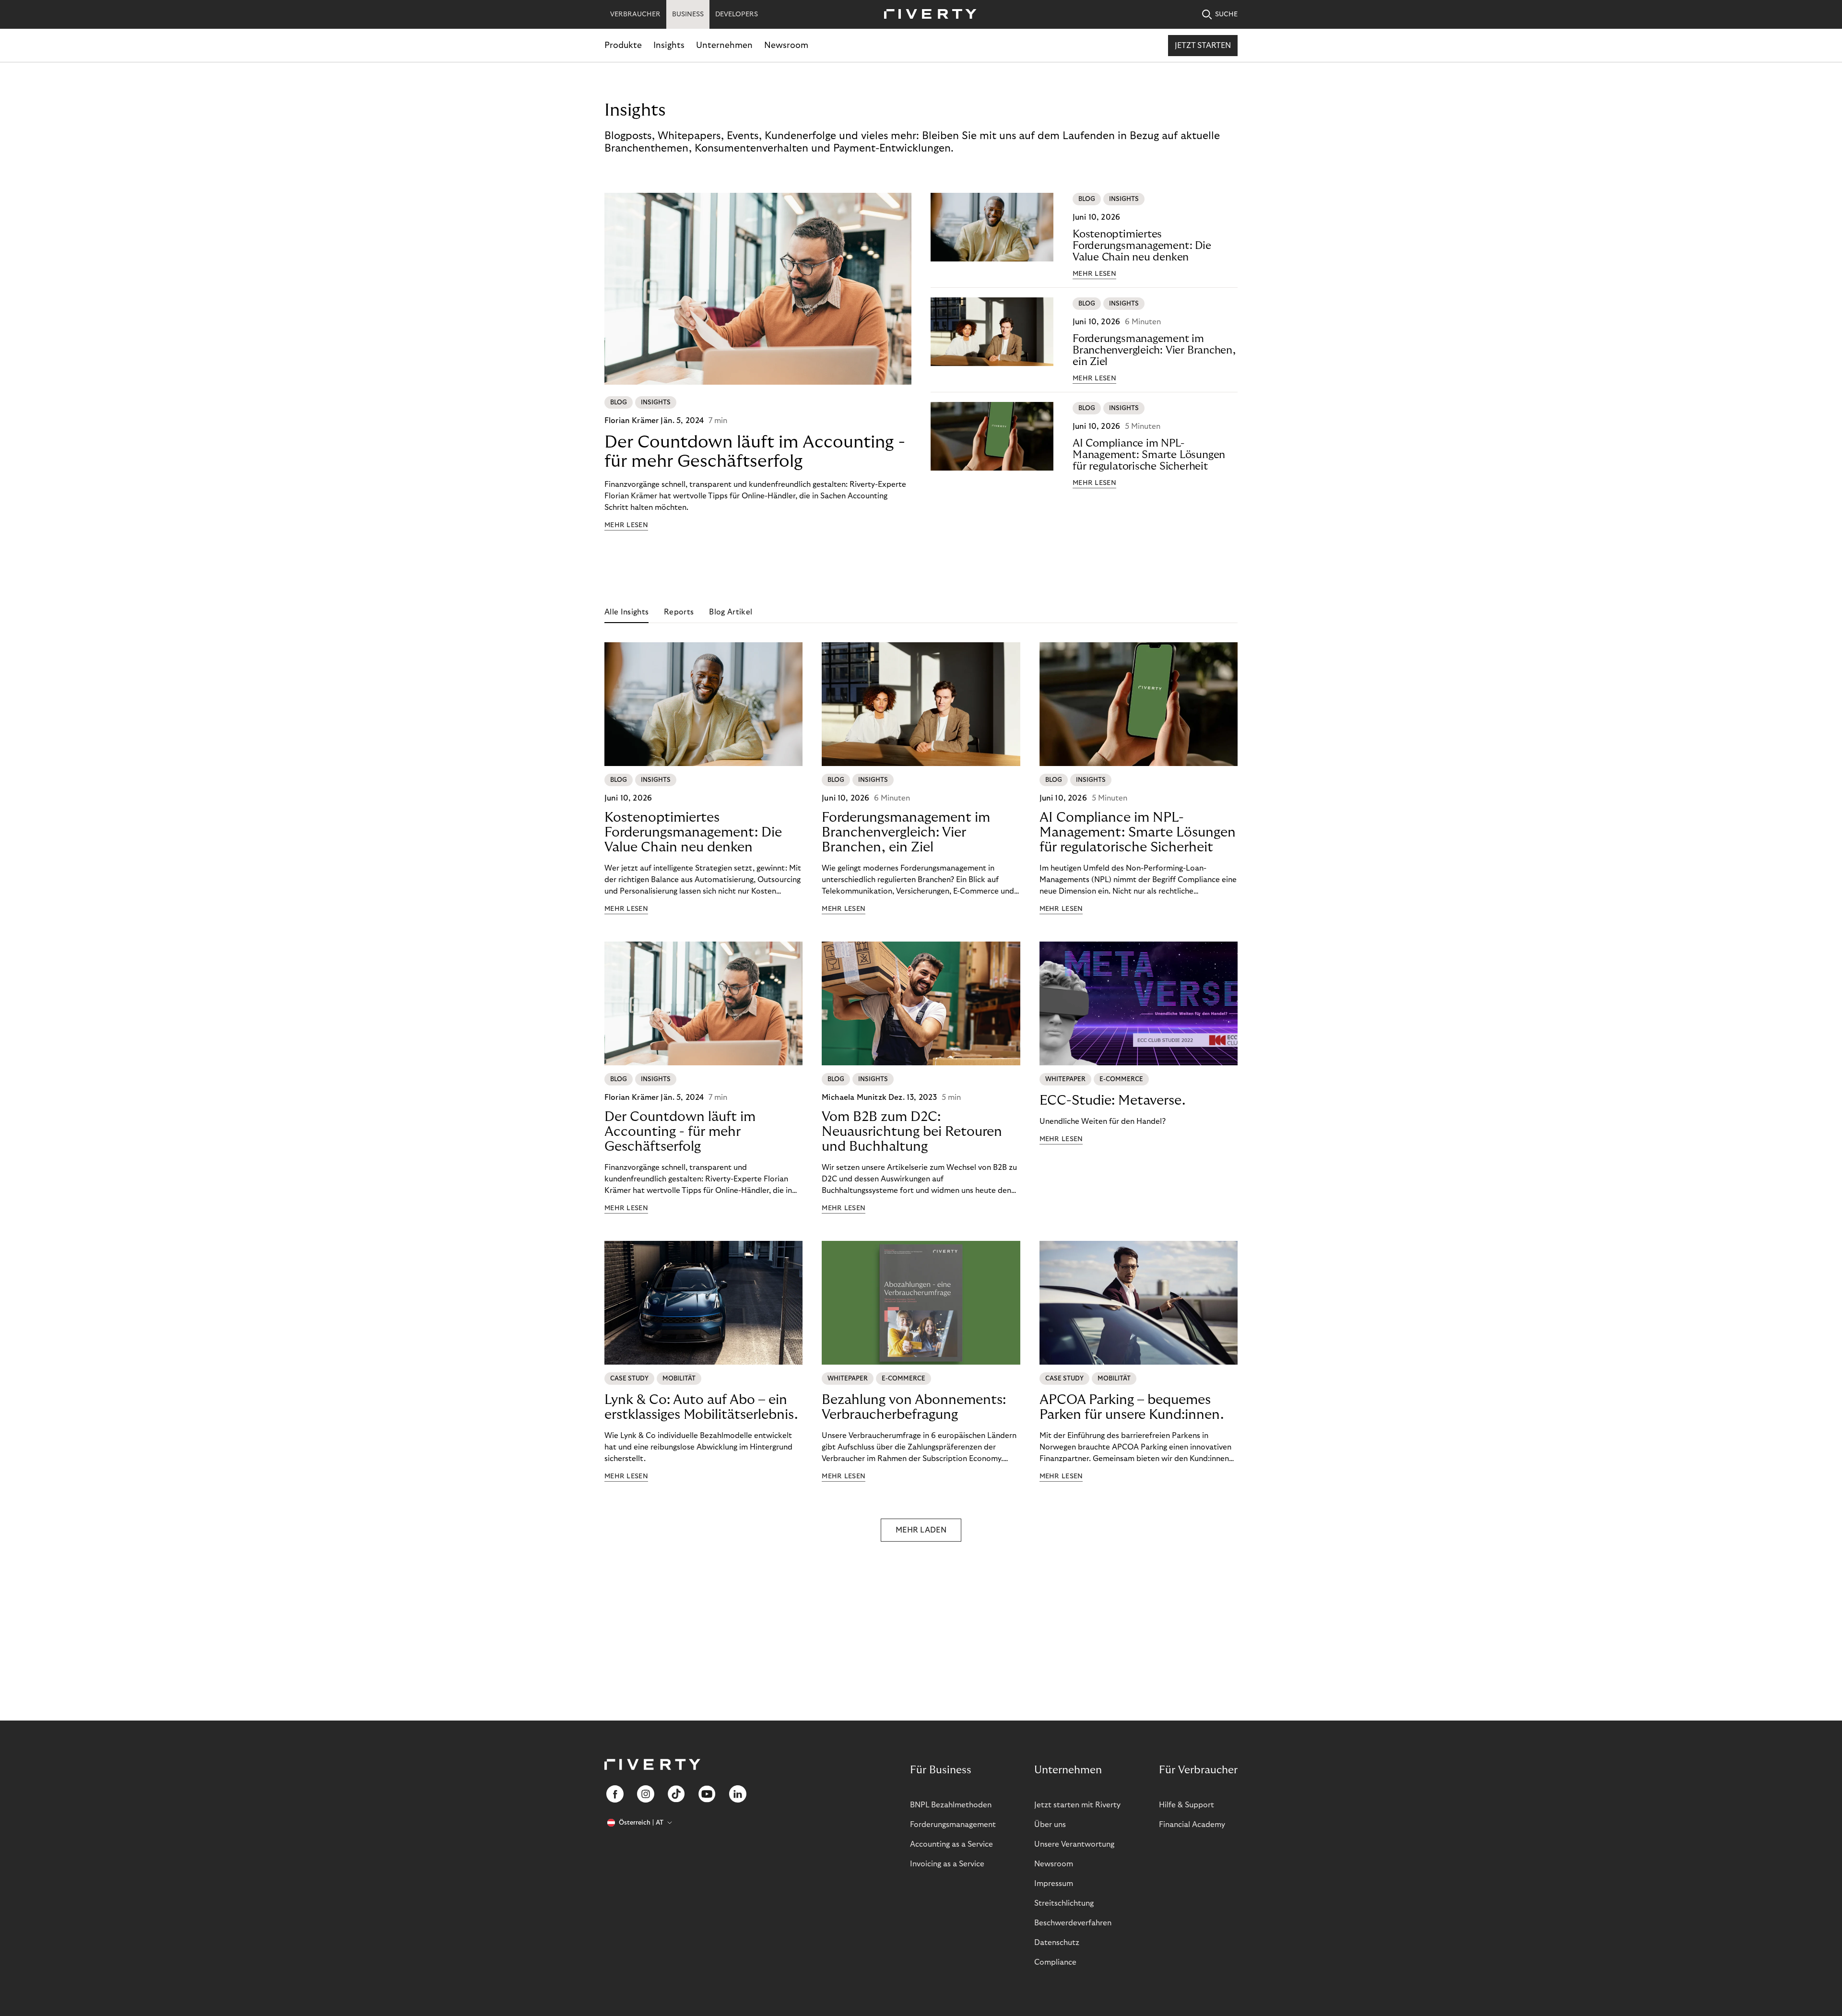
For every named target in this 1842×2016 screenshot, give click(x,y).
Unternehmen (724, 45)
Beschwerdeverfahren (1073, 1923)
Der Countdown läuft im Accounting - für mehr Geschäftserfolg (755, 452)
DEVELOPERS (737, 14)
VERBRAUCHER (635, 14)
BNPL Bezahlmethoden (951, 1805)
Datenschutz (1057, 1943)
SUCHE (1226, 14)
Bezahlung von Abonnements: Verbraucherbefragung (914, 1407)
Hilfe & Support (1187, 1805)
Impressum (1054, 1884)
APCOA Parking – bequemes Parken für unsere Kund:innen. (1132, 1407)
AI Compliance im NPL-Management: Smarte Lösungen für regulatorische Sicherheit (1149, 455)
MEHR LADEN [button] (921, 1530)
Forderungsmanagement (953, 1825)
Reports (679, 612)
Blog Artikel (731, 612)
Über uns (1050, 1825)
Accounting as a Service (951, 1844)
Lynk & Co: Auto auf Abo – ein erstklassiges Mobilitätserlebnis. (701, 1407)
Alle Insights (626, 612)
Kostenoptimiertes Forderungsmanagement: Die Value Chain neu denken (1142, 246)
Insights (669, 45)
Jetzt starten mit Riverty (1077, 1805)
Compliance (1055, 1962)
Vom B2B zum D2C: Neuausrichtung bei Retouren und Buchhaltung (912, 1132)
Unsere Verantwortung (1074, 1844)
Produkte (623, 45)
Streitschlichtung (1064, 1903)
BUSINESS (688, 14)
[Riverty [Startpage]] (927, 15)
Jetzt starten (1203, 46)
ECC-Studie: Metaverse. (1112, 1101)
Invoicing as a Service (947, 1864)
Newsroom (786, 45)
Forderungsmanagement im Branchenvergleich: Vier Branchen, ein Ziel (1154, 350)
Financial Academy (1192, 1825)
